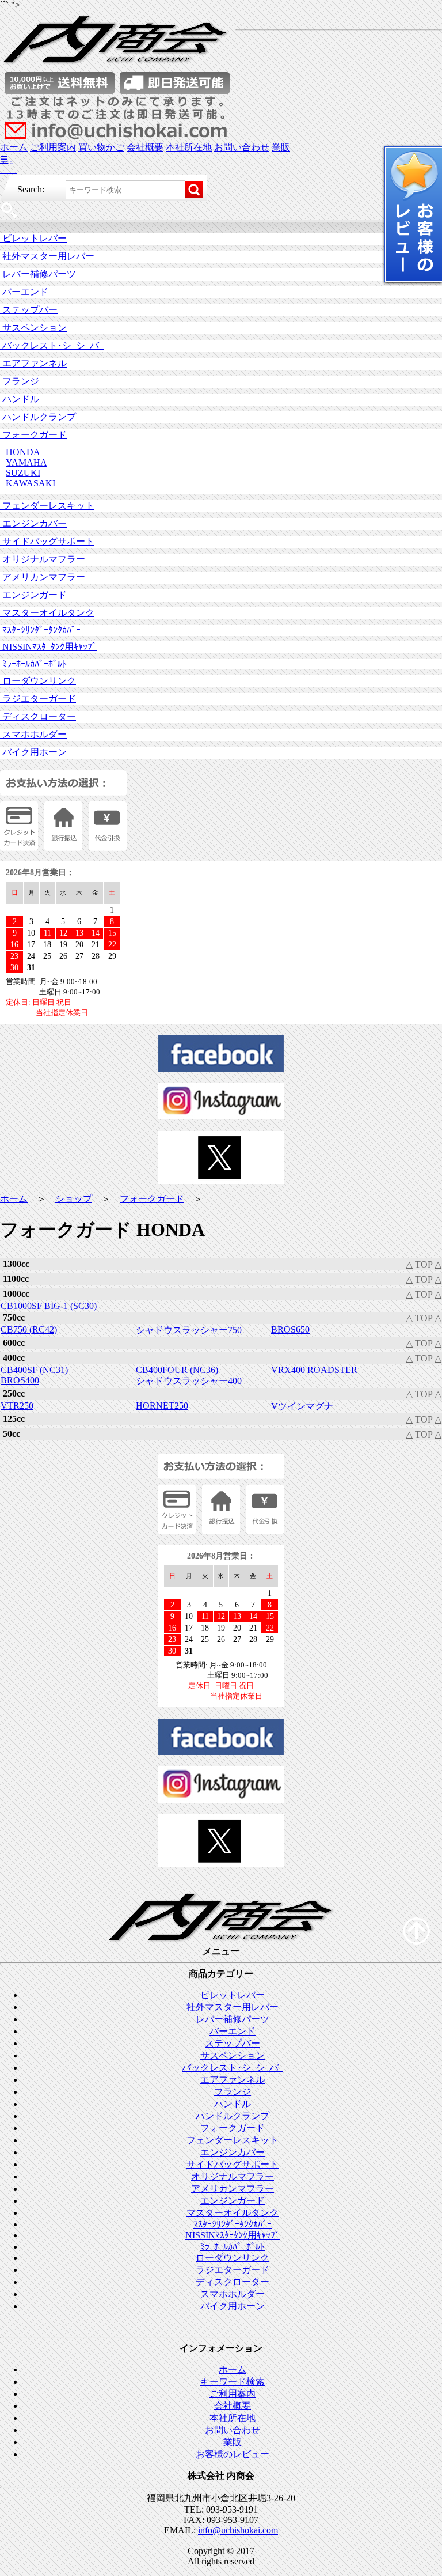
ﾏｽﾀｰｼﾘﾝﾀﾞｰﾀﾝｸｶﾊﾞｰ (40, 630)
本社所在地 (189, 147)
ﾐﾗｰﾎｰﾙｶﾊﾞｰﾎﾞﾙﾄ (33, 664)
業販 (281, 147)
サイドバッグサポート (47, 541)
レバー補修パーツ (38, 274)
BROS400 (20, 1380)
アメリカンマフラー (43, 577)
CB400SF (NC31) (34, 1370)
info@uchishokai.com (238, 2530)
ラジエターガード (38, 699)
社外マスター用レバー (47, 256)
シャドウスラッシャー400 (189, 1381)
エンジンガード (33, 595)
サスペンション (33, 328)
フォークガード (33, 435)
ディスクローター (38, 716)
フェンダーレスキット (47, 506)
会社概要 (145, 147)
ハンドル (20, 399)
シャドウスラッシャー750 (189, 1330)
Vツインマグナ (302, 1406)
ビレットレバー (33, 238)
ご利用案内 (53, 147)
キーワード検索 (233, 2382)
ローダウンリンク (38, 681)
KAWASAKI (31, 483)
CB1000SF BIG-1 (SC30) (49, 1306)
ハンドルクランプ (38, 417)
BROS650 (290, 1329)
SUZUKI (23, 473)
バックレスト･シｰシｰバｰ (52, 345)
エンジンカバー (33, 523)
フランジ (20, 381)
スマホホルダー (33, 734)
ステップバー (29, 310)
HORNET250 (162, 1406)
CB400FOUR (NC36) (177, 1370)
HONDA (23, 452)
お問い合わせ (242, 147)
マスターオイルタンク (47, 613)
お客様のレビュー (233, 2454)
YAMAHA (26, 462)
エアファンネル (33, 363)
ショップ (74, 1199)
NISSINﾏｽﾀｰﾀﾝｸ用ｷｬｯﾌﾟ (48, 647)
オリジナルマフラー (43, 559)
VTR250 (17, 1406)
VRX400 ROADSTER (314, 1370)
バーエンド (24, 292)
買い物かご (101, 147)
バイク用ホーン (33, 752)
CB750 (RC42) (29, 1329)
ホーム (14, 147)
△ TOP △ (424, 1264)
